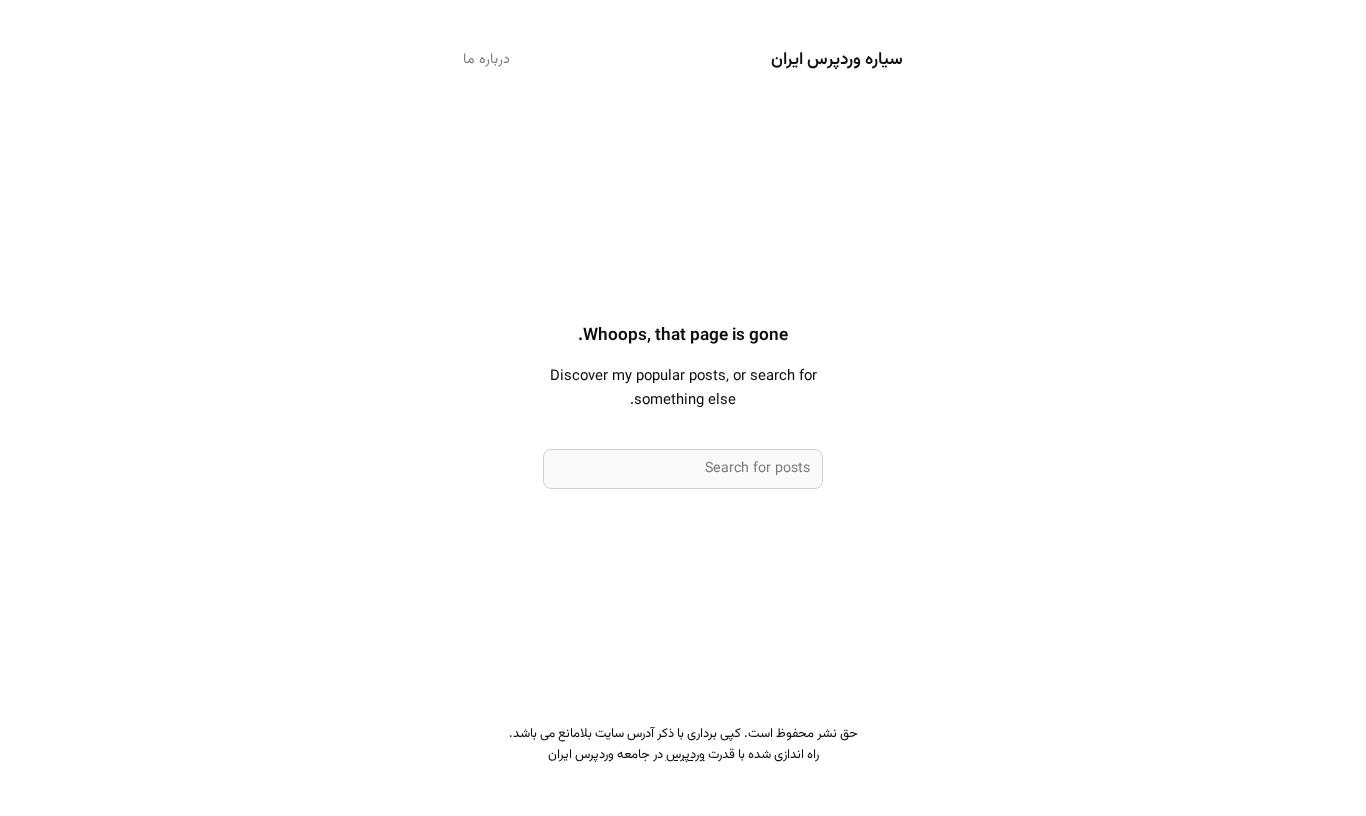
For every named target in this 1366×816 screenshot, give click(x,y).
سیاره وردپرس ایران (837, 59)
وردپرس (685, 755)
